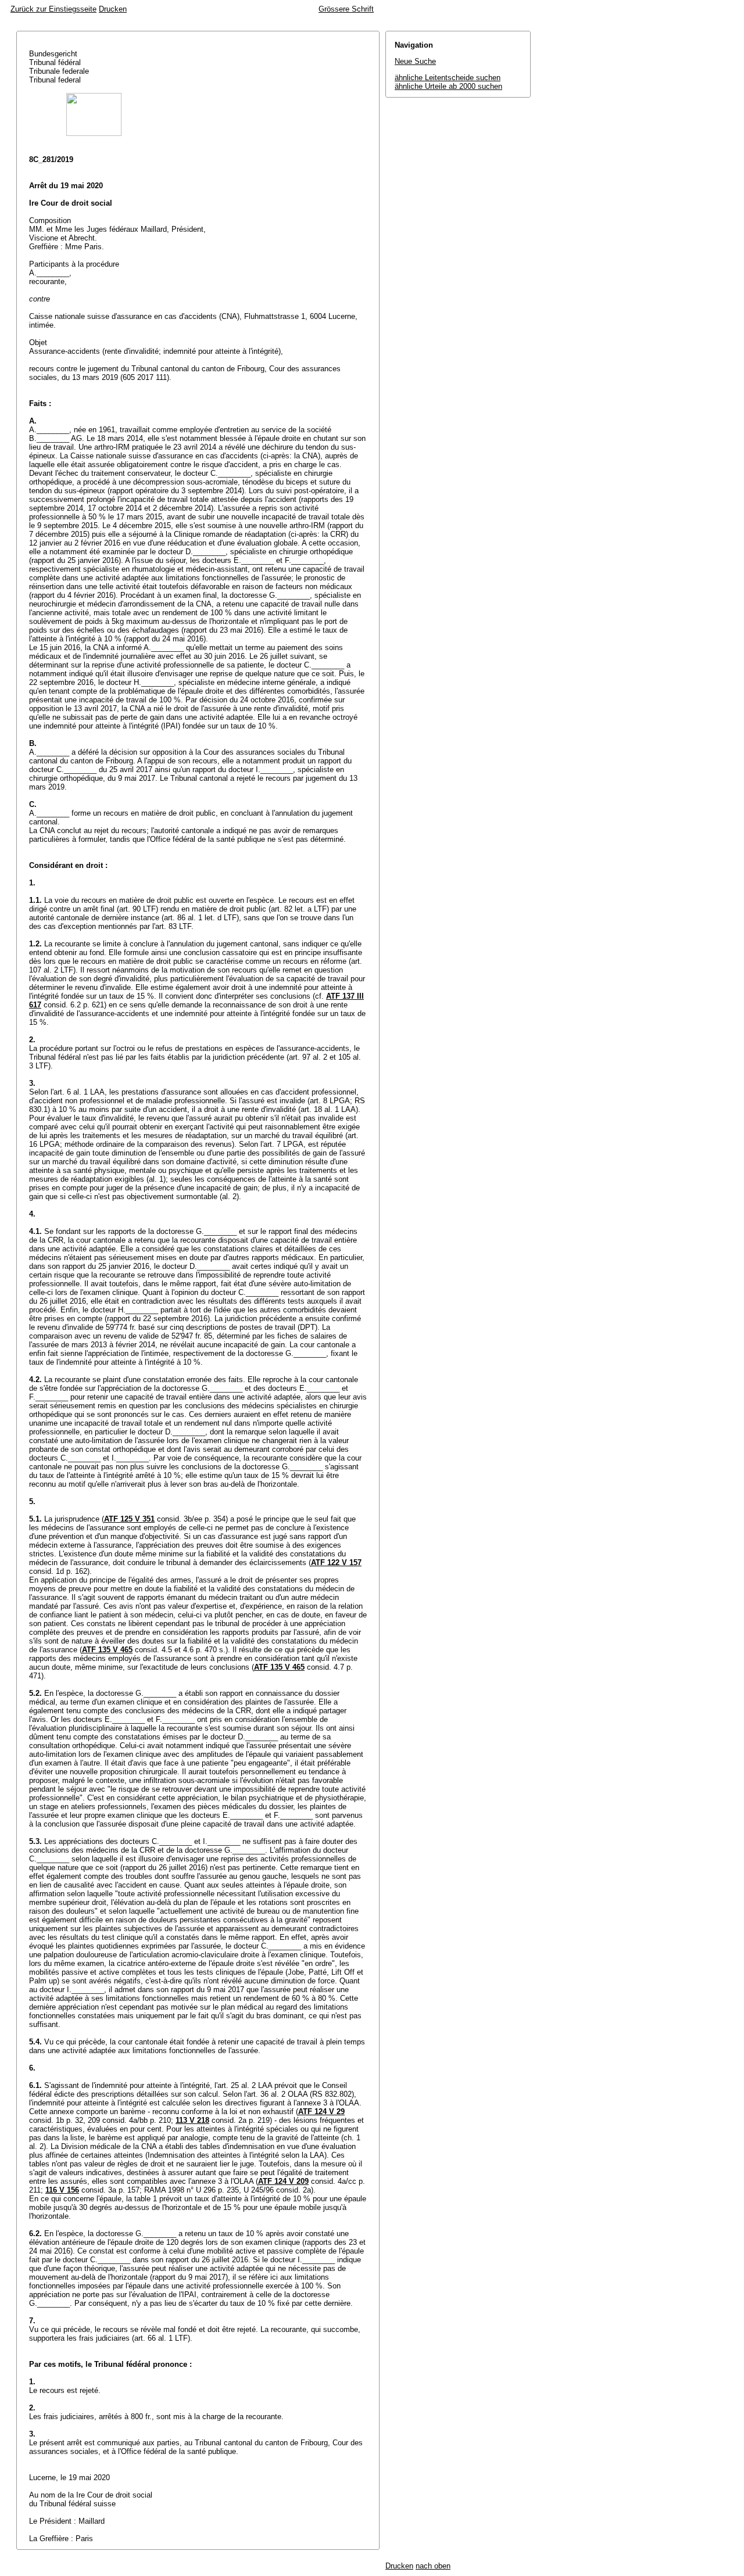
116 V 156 (62, 2190)
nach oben (433, 2566)
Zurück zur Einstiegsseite (53, 9)
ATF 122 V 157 (336, 1563)
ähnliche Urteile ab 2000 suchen (448, 86)
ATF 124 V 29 (321, 2112)
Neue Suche (415, 61)
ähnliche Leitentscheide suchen (448, 78)
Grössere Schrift (346, 9)
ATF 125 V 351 (129, 1519)
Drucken (113, 9)
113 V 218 (192, 2120)
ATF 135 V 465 (107, 1650)
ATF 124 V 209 (283, 2181)
